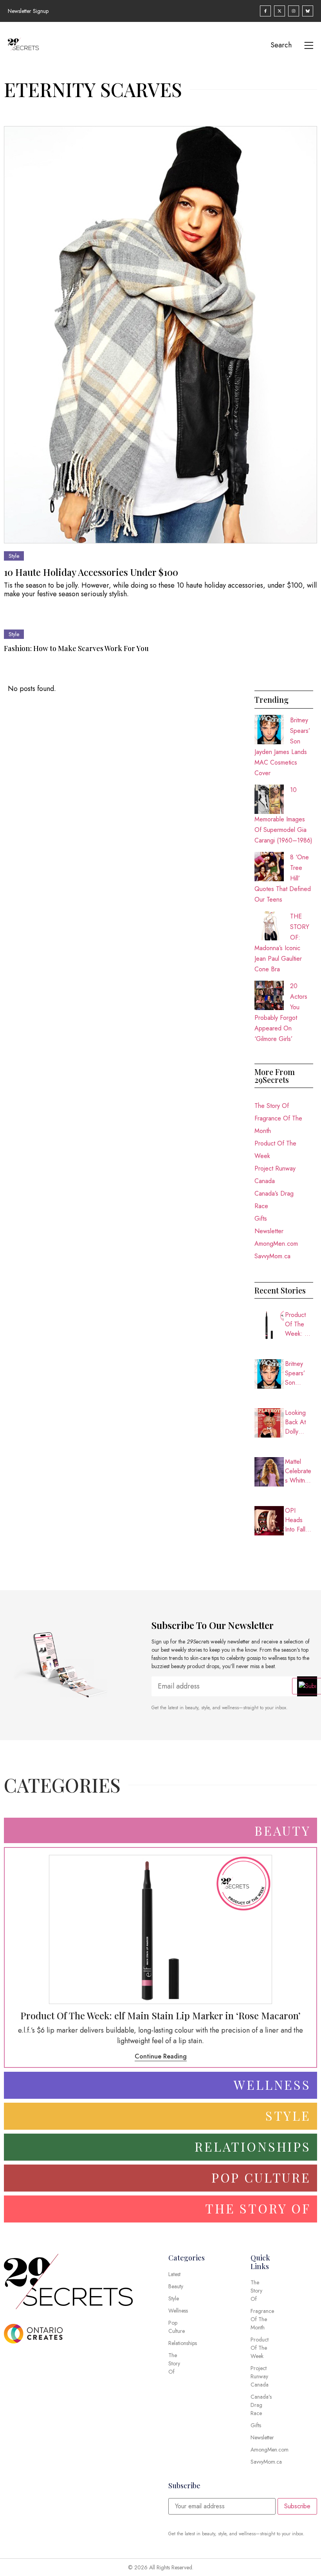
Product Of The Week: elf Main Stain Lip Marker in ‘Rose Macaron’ (299, 1324)
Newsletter (269, 1231)
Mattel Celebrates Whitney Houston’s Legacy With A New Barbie (298, 1471)
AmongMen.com (276, 1244)
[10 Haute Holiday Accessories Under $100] (160, 335)
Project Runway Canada (275, 1175)
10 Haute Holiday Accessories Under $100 (91, 572)
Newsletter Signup (28, 11)
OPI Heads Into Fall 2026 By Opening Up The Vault (297, 1520)
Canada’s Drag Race (274, 1200)
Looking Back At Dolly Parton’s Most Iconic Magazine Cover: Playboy (299, 1422)
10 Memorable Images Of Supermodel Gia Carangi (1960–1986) (283, 815)
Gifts (261, 1219)
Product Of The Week (275, 1150)
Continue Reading (161, 2056)
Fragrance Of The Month (278, 1125)
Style (14, 556)
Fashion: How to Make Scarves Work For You (76, 648)
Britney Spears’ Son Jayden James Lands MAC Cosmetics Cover (298, 1373)
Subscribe (297, 2506)
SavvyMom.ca (272, 1256)
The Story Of (272, 1106)
